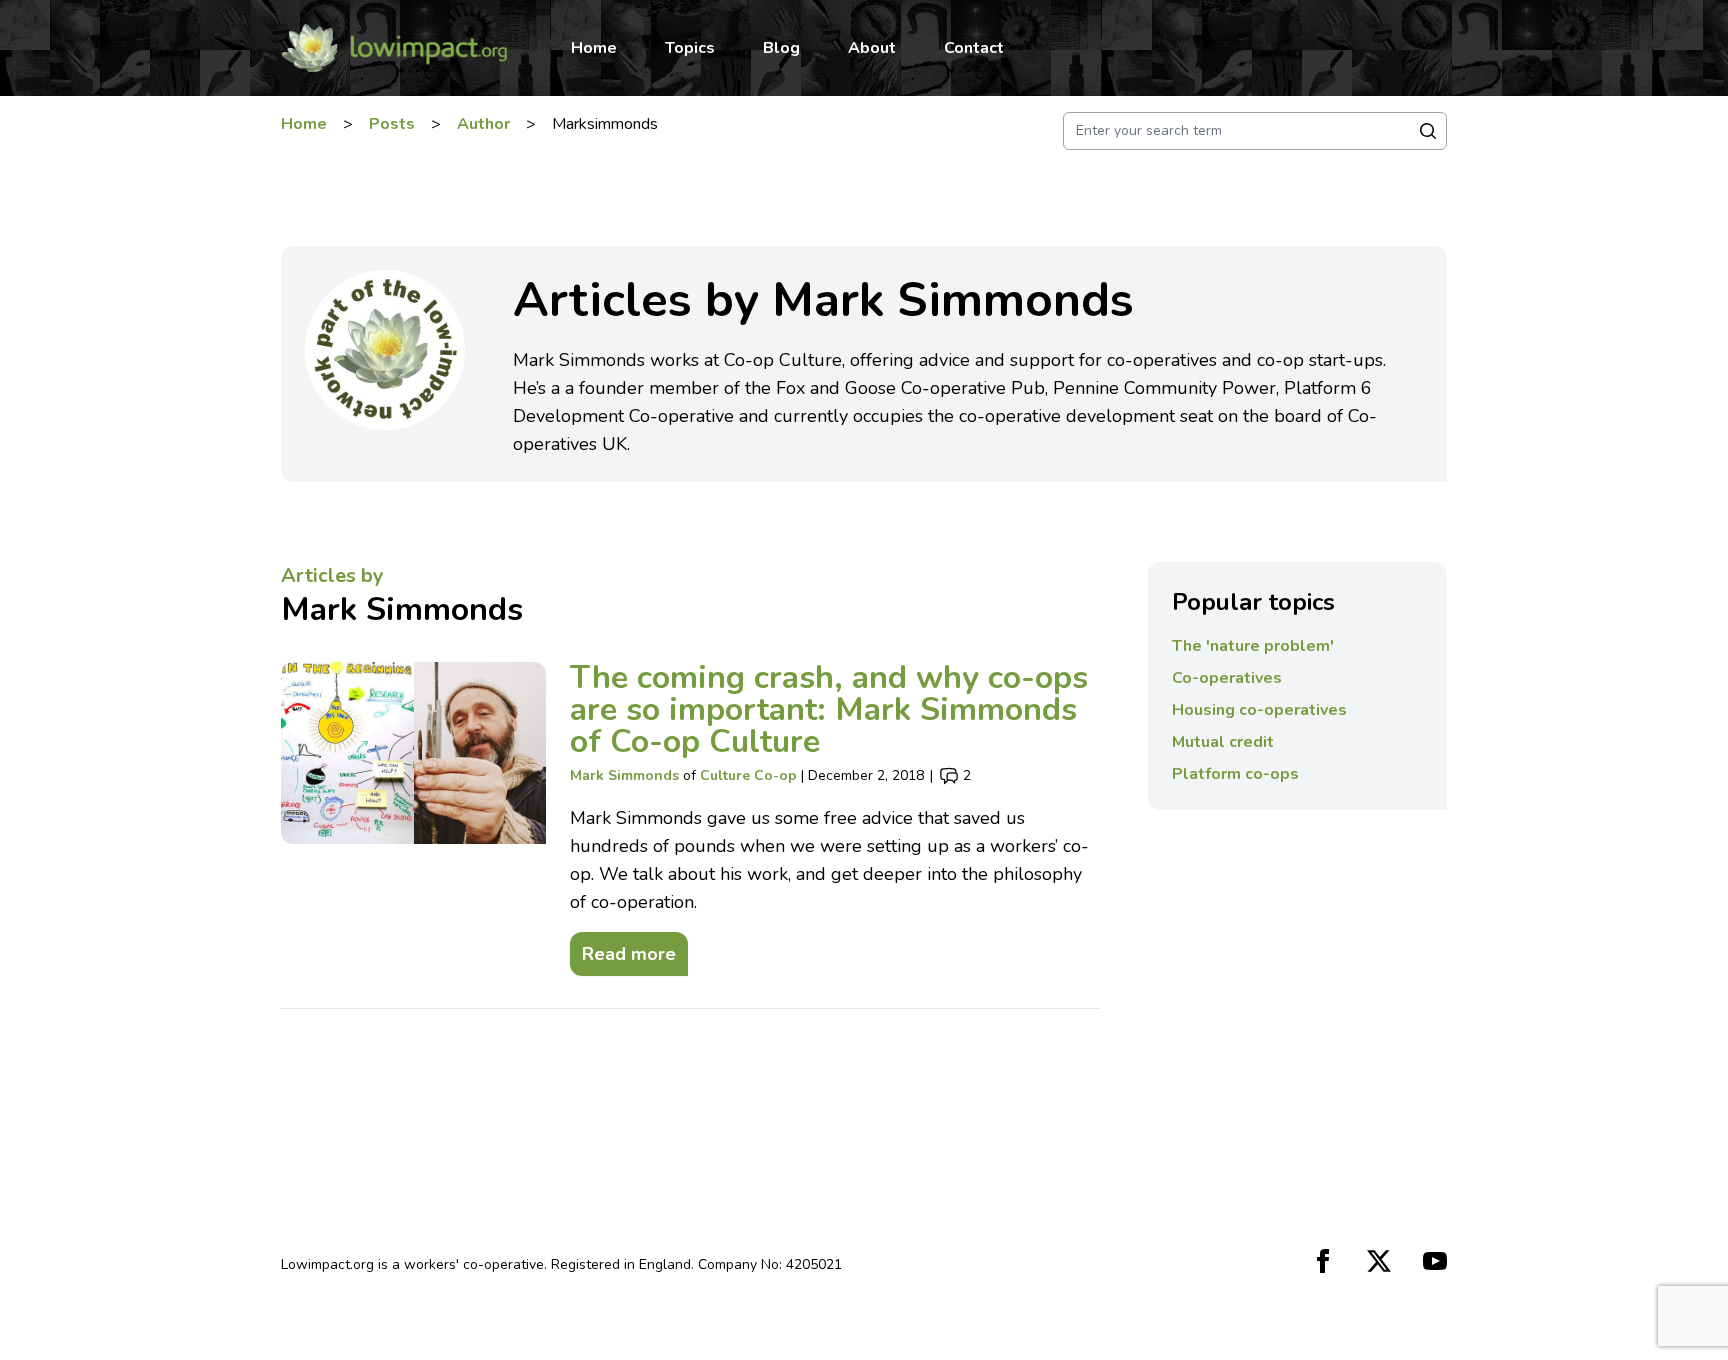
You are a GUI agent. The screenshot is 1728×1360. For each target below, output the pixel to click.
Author (483, 124)
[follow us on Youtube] (1435, 1261)
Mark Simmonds (402, 609)
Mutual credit (1223, 742)
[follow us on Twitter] (1379, 1261)
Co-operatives (1227, 678)
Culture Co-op (748, 775)
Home (594, 48)
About (872, 48)
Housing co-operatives (1259, 710)
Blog (781, 48)
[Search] (1428, 131)
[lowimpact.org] (393, 48)
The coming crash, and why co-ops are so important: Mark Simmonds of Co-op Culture (829, 709)
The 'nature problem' (1253, 646)
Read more (623, 949)
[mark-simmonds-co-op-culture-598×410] (413, 819)
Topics (690, 48)
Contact (974, 48)
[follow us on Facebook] (1323, 1261)
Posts (392, 124)
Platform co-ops (1235, 774)
